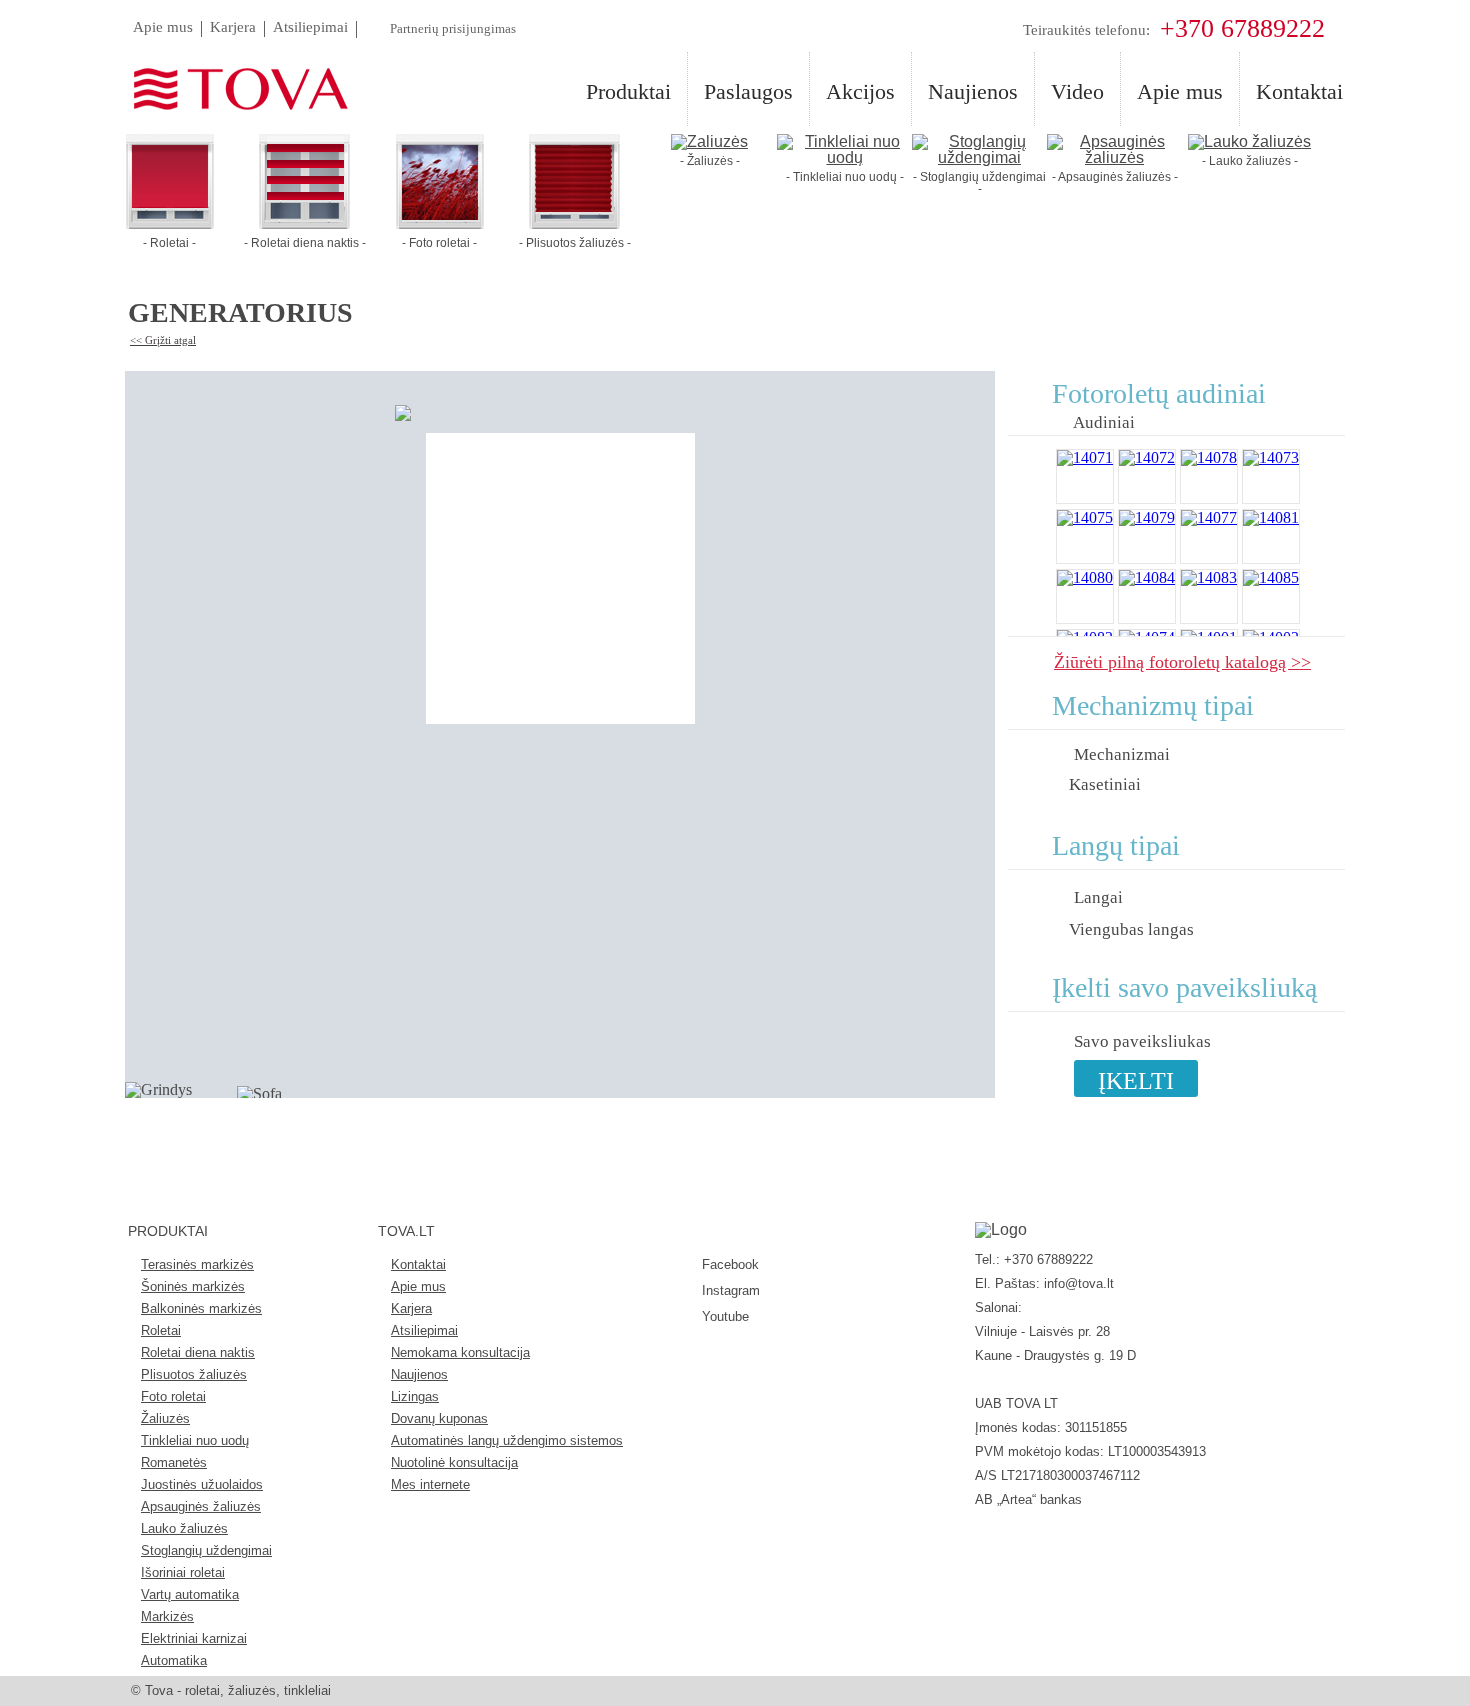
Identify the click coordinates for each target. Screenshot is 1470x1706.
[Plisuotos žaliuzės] (574, 223)
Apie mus (418, 1286)
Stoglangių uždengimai (206, 1550)
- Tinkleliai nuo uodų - (845, 177)
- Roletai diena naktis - (305, 243)
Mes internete (430, 1484)
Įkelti (1136, 1081)
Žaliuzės (165, 1418)
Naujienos (419, 1374)
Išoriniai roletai (183, 1572)
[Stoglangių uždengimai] (979, 157)
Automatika (174, 1660)
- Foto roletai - (439, 243)
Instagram (731, 1290)
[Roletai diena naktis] (304, 223)
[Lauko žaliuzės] (1249, 141)
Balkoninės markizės (201, 1308)
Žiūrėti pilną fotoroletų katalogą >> (1182, 661)
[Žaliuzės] (709, 141)
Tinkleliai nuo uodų (195, 1440)
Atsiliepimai (424, 1330)
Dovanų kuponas (439, 1418)
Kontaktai (418, 1264)
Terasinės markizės (197, 1264)
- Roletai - (169, 243)
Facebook (730, 1264)
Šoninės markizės (193, 1286)
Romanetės (174, 1462)
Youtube (725, 1316)
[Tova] (229, 90)
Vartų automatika (190, 1594)
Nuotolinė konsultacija (454, 1462)
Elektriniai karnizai (194, 1638)
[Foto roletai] (440, 223)
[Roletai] (170, 223)
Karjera (411, 1308)
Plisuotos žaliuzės (194, 1374)
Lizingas (415, 1396)
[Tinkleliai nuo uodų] (844, 157)
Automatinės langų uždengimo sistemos (507, 1440)
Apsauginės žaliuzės (201, 1506)
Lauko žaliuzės (184, 1528)
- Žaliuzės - (710, 161)
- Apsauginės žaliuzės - (1115, 177)
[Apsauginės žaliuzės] (1114, 157)
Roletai (161, 1330)
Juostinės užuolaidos (202, 1484)
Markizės (167, 1616)
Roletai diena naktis (198, 1352)
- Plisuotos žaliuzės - (575, 243)
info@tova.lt (1079, 1283)
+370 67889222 (1242, 28)
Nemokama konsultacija (460, 1352)
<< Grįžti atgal (163, 340)
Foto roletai (173, 1396)
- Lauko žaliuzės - (1250, 161)
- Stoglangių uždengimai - (979, 183)
